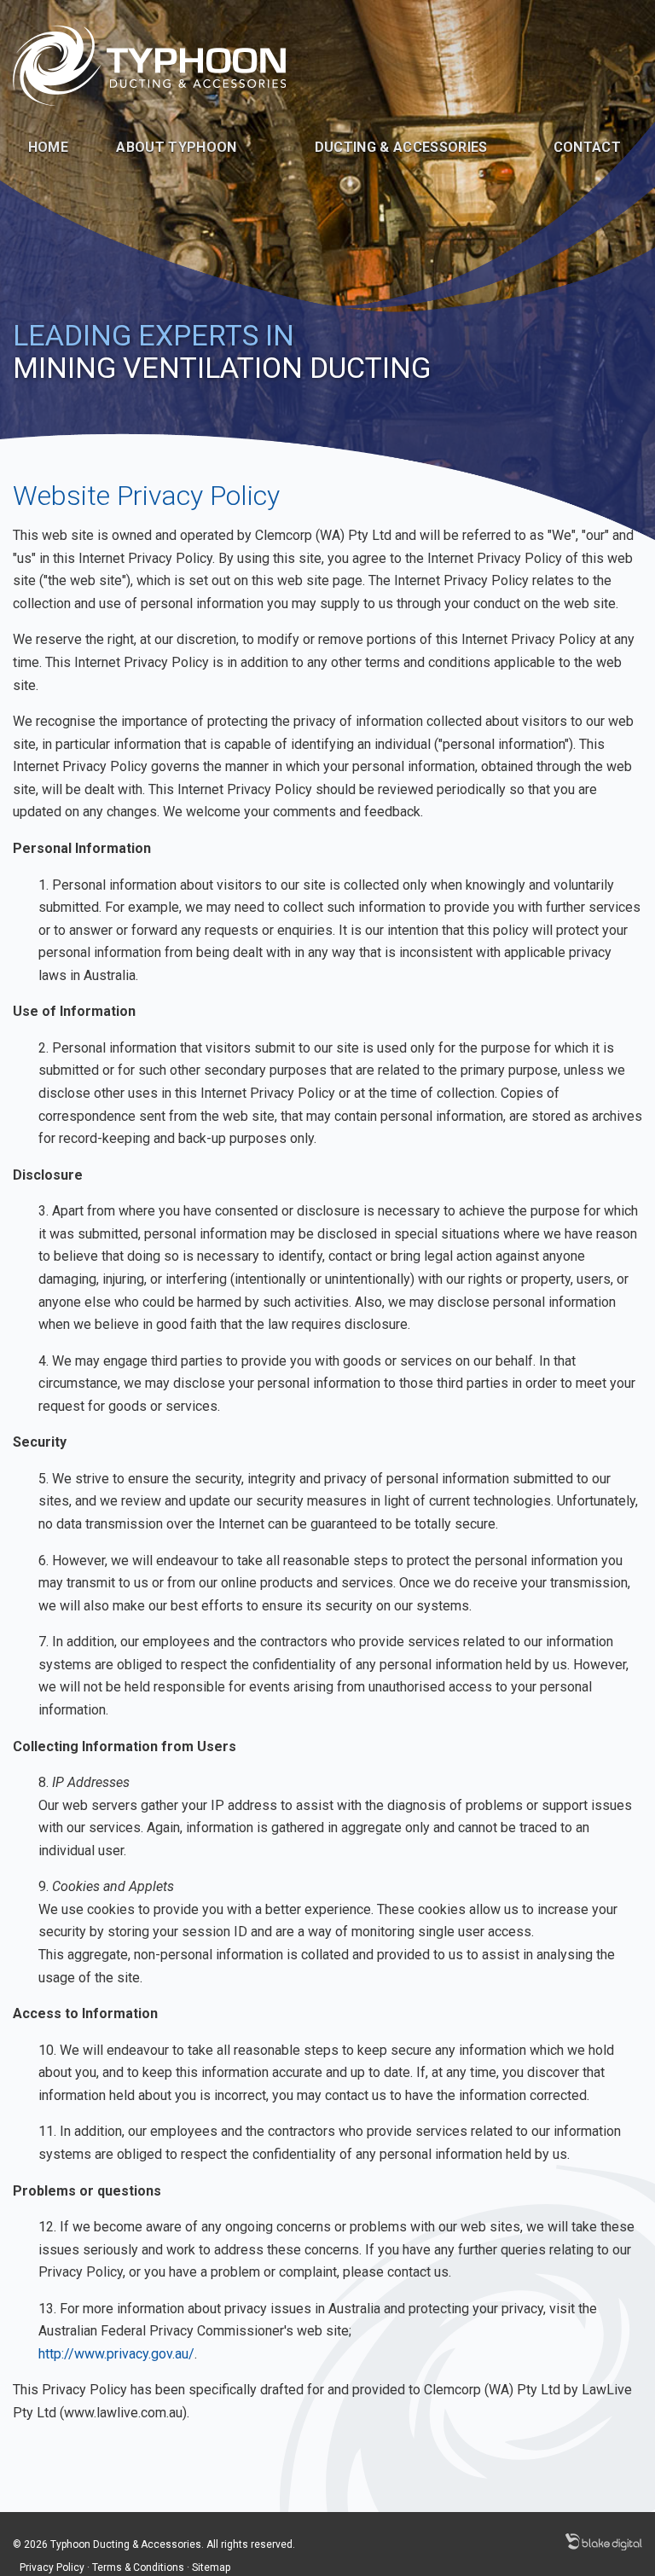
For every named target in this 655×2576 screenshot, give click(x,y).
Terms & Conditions (138, 2567)
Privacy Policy (52, 2567)
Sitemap (211, 2567)
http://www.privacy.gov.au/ (116, 2354)
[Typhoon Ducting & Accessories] (149, 64)
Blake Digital (604, 2542)
